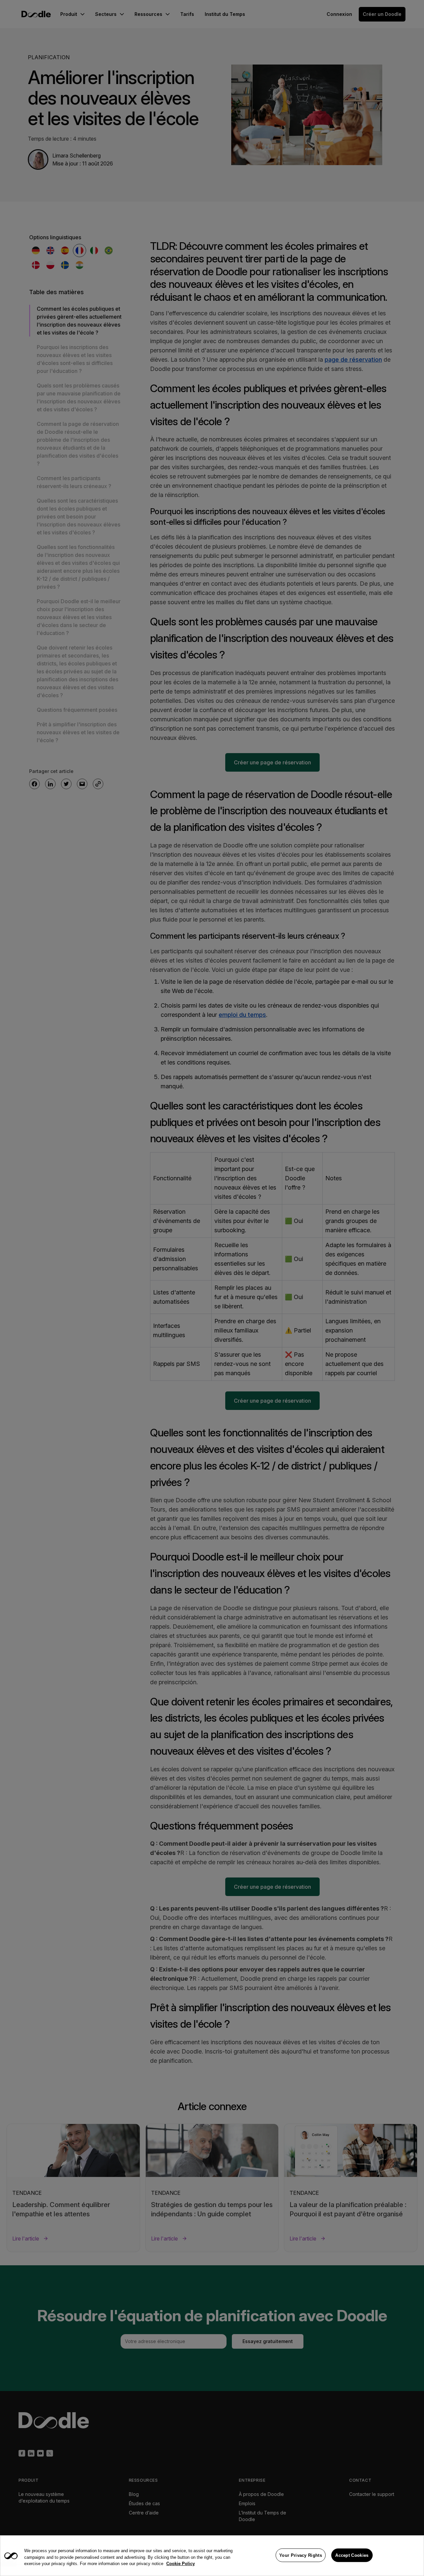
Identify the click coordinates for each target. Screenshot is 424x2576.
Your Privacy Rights (301, 2555)
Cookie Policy (181, 2564)
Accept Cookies (352, 2555)
